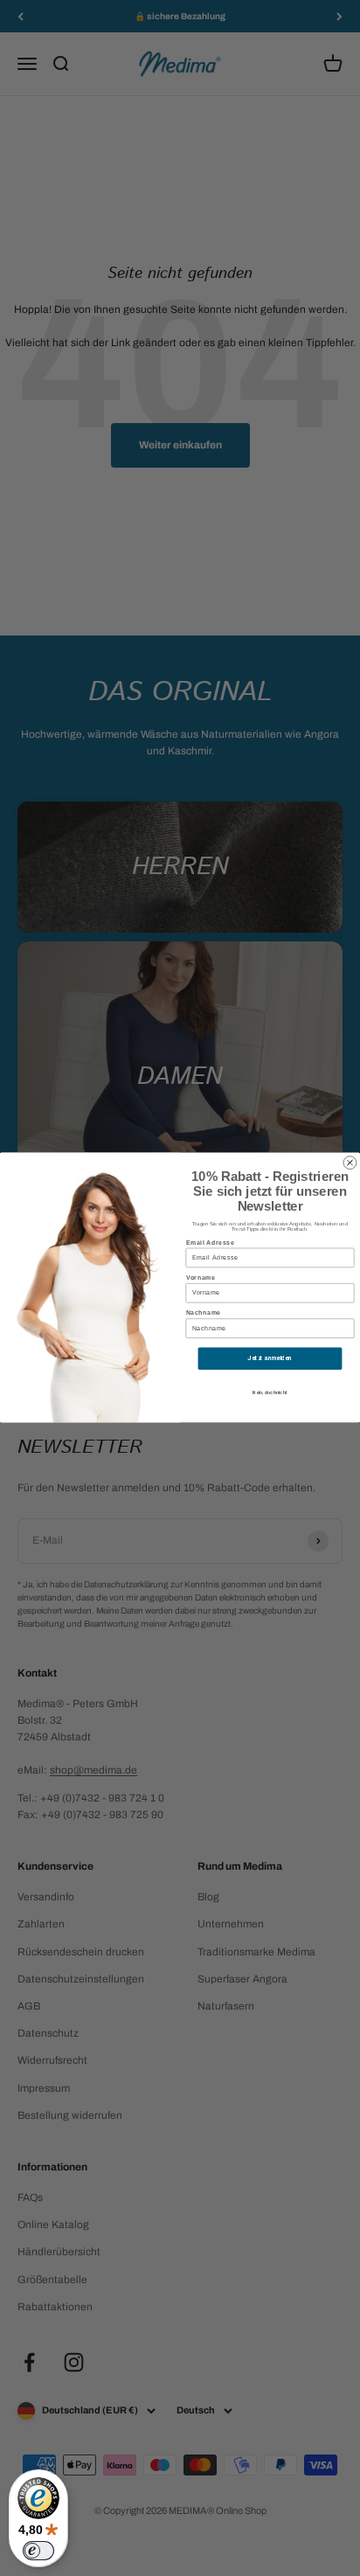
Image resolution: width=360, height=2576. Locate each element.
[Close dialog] (350, 1163)
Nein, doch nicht (270, 1393)
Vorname (201, 1278)
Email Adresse (211, 1243)
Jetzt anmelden (270, 1359)
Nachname (204, 1313)
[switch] (38, 2551)
